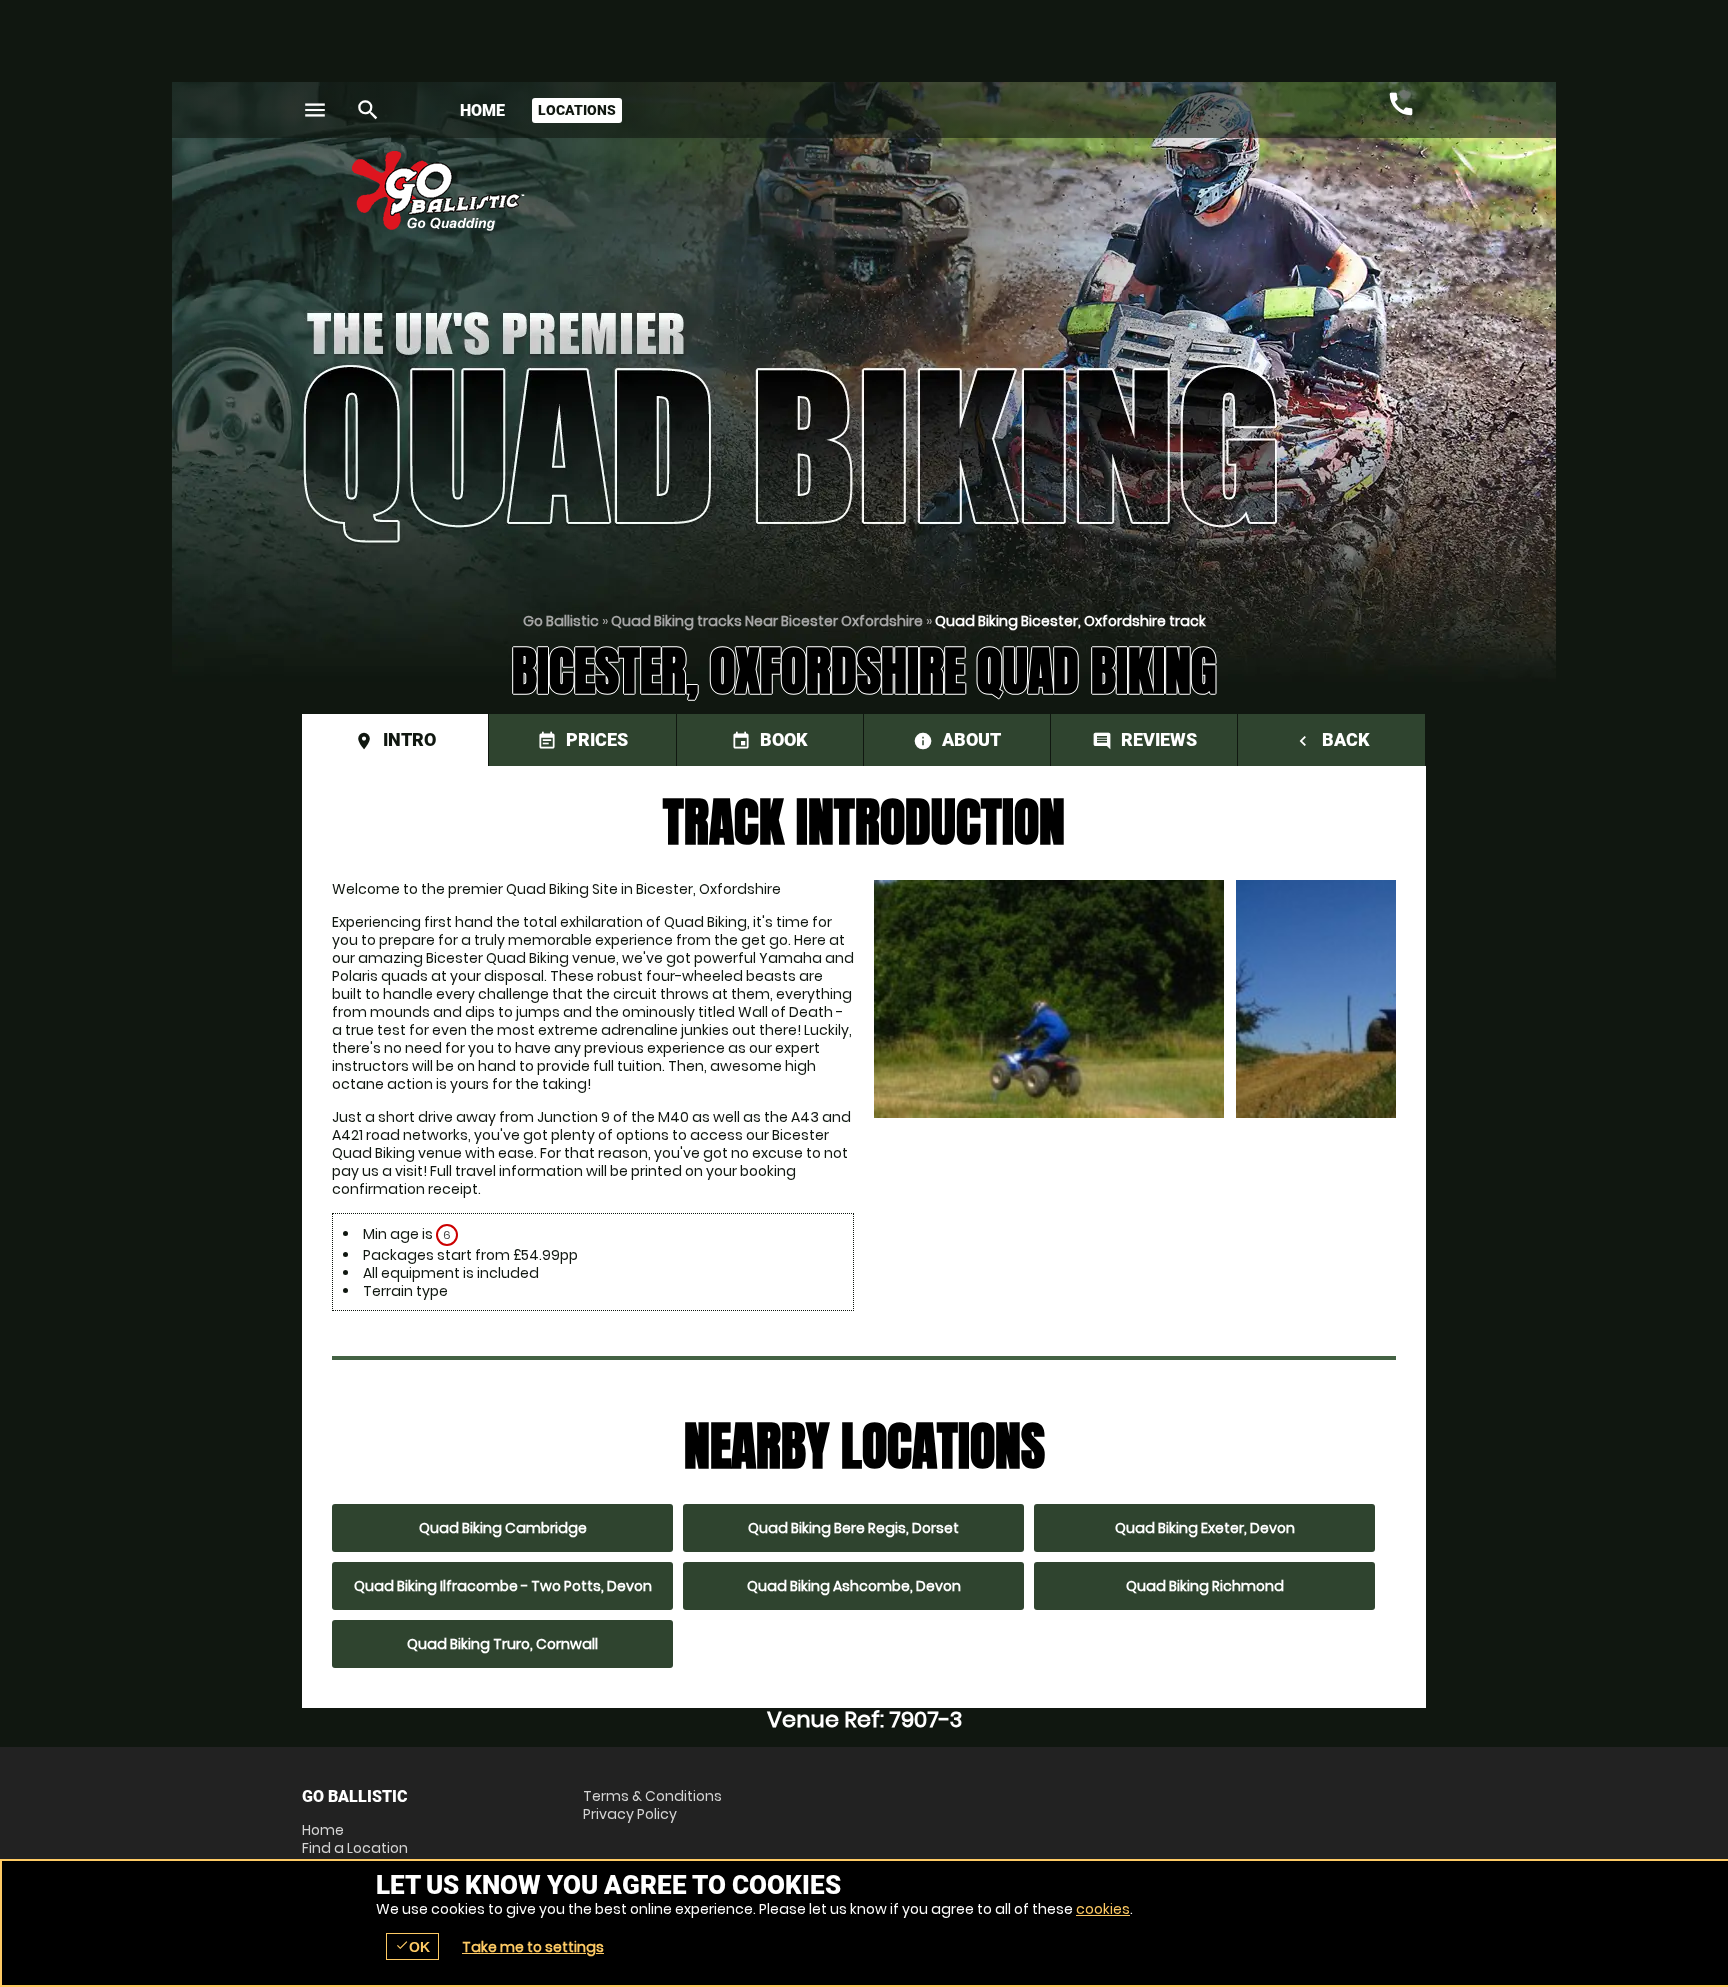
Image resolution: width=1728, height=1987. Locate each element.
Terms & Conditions (652, 1796)
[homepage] (717, 191)
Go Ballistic (561, 621)
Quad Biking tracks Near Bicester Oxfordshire (767, 621)
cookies (1103, 1909)
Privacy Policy (630, 1814)
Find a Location (355, 1848)
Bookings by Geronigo (1076, 198)
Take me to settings (533, 1947)
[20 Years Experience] (1306, 198)
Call (1401, 104)
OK (412, 1946)
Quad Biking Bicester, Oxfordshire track (1070, 621)
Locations (577, 110)
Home (482, 110)
